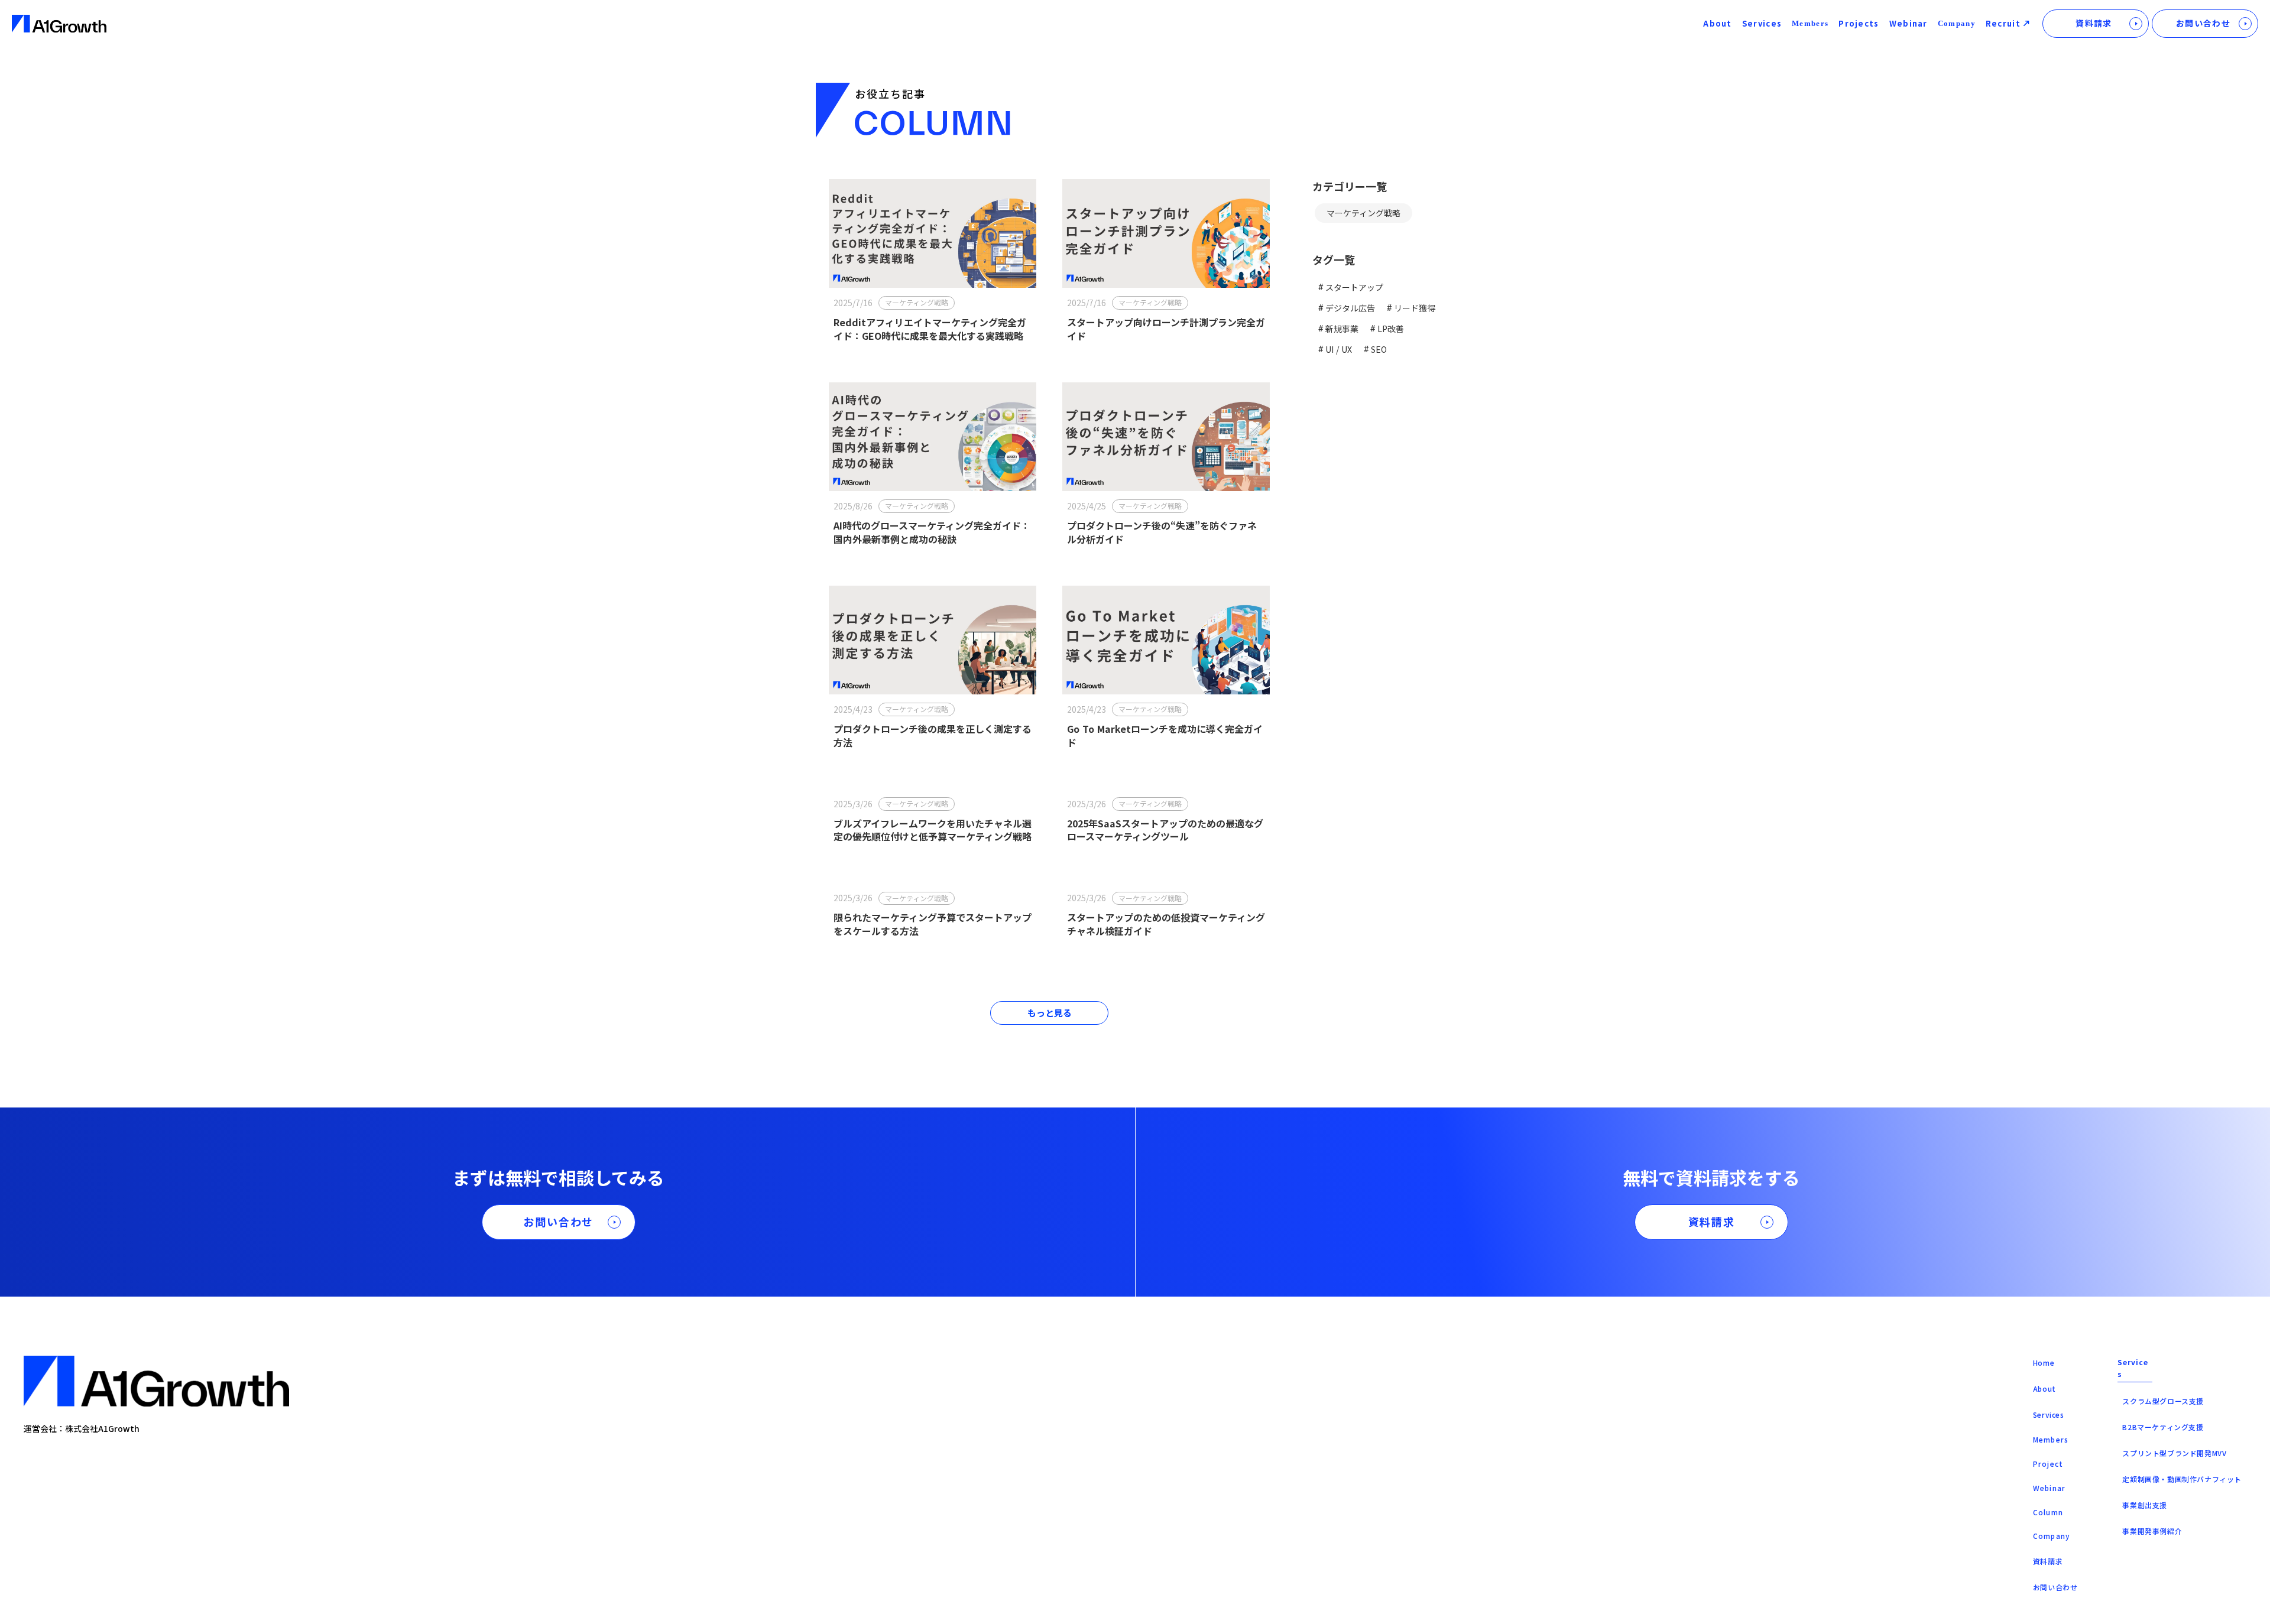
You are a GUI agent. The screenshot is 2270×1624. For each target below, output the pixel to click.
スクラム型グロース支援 (2163, 1401)
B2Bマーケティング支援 (2163, 1427)
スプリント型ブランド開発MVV (2174, 1453)
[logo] (59, 24)
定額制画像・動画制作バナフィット (2182, 1479)
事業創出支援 (2145, 1505)
